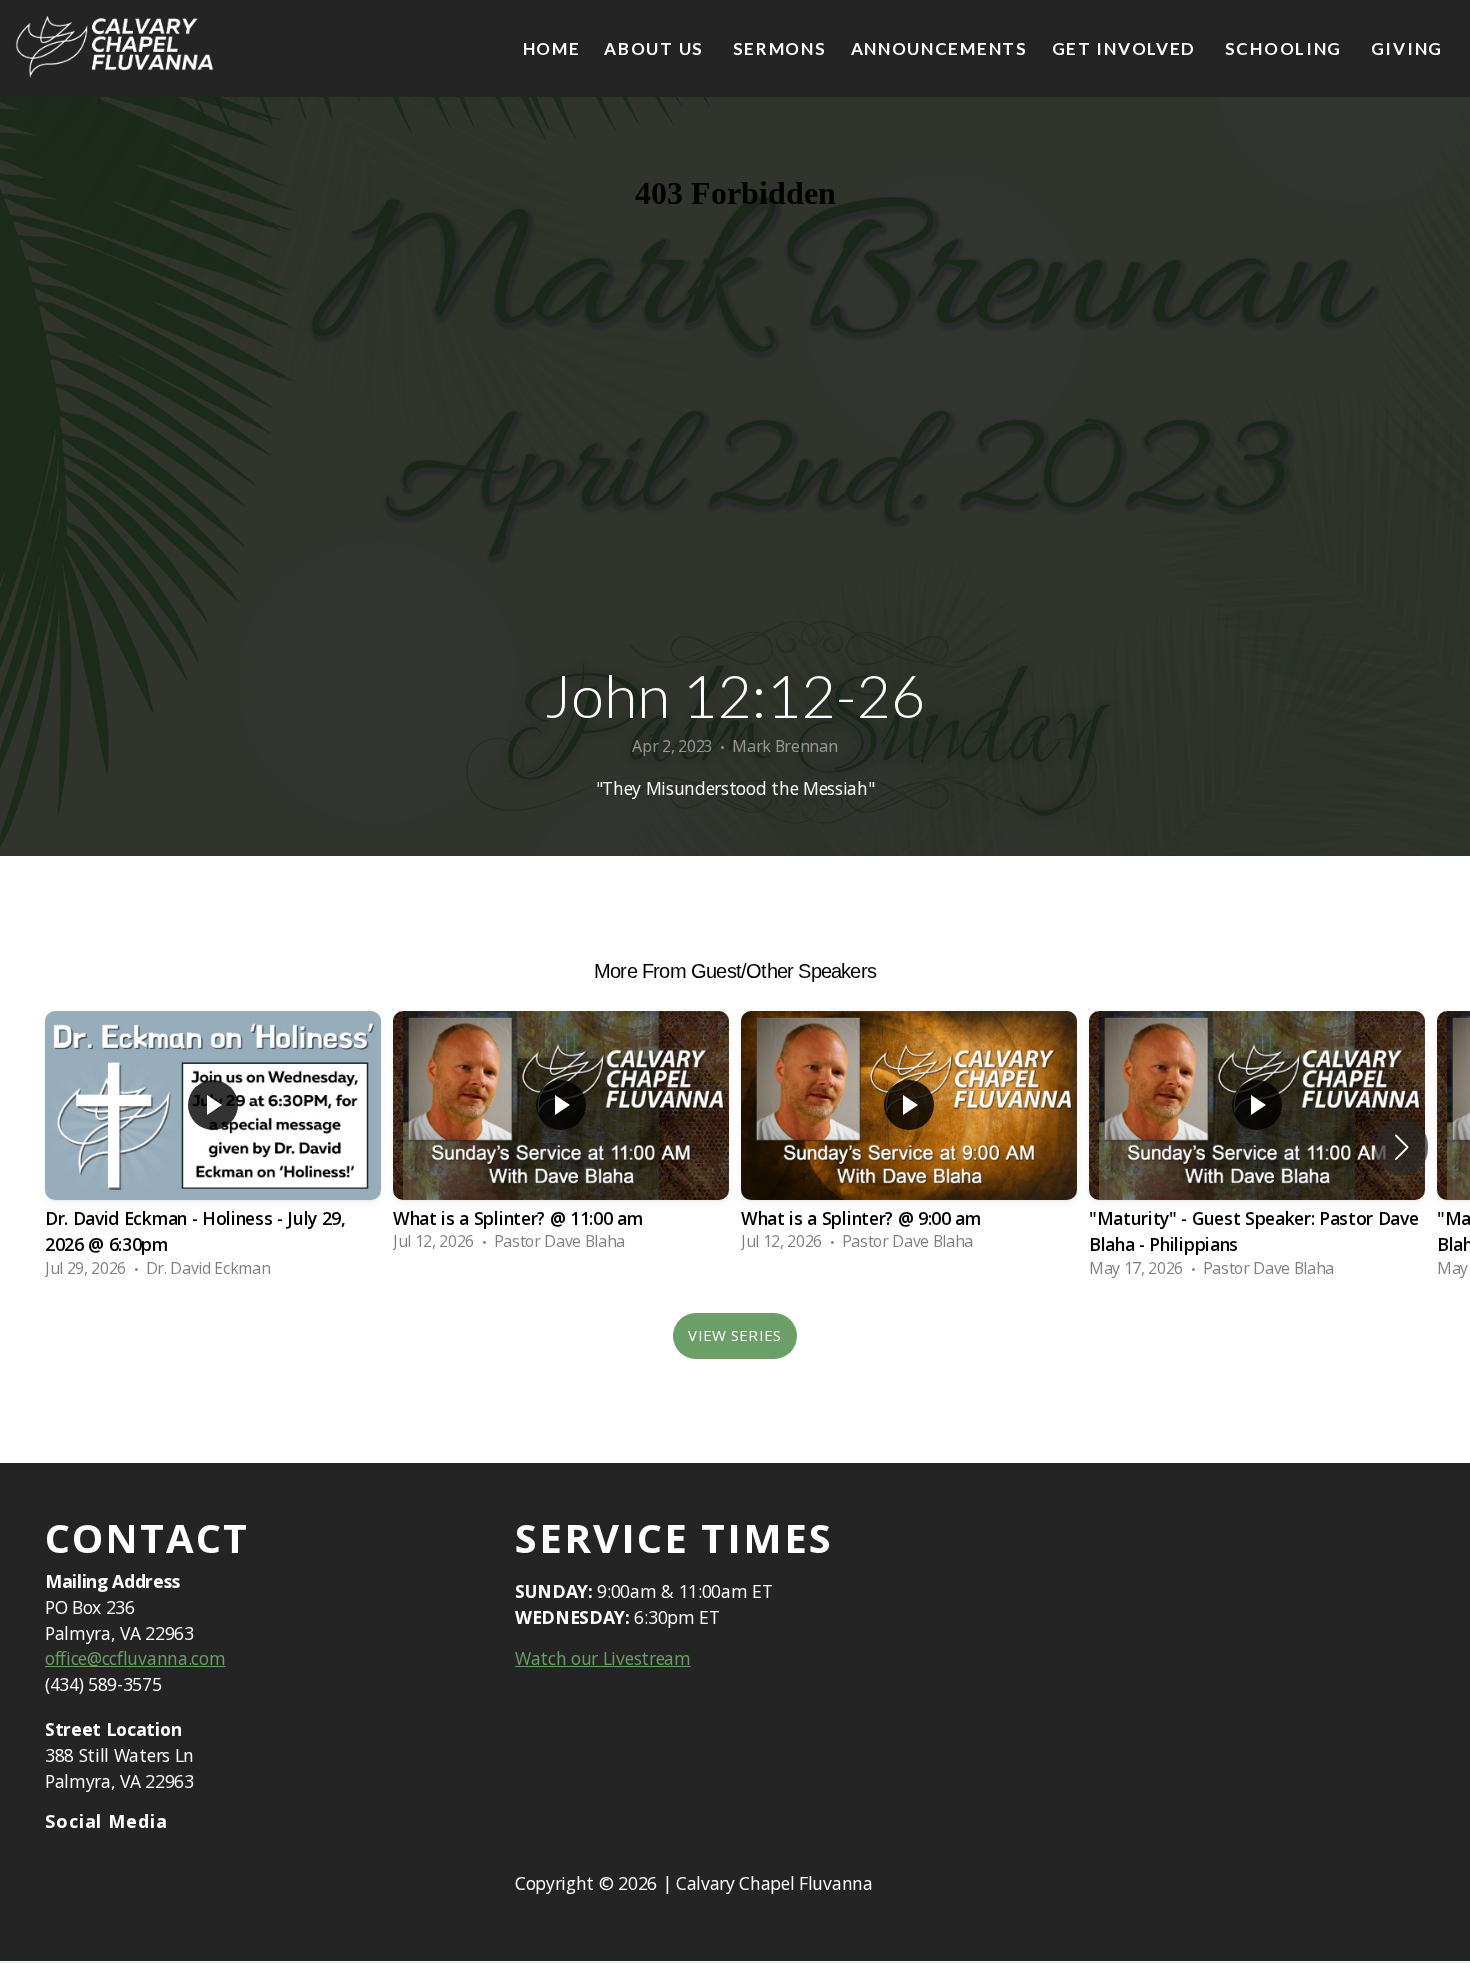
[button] (1401, 1147)
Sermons (780, 48)
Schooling (1286, 48)
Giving (1407, 48)
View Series (734, 1335)
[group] (213, 1147)
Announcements (939, 48)
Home (552, 48)
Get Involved (1126, 48)
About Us (656, 48)
